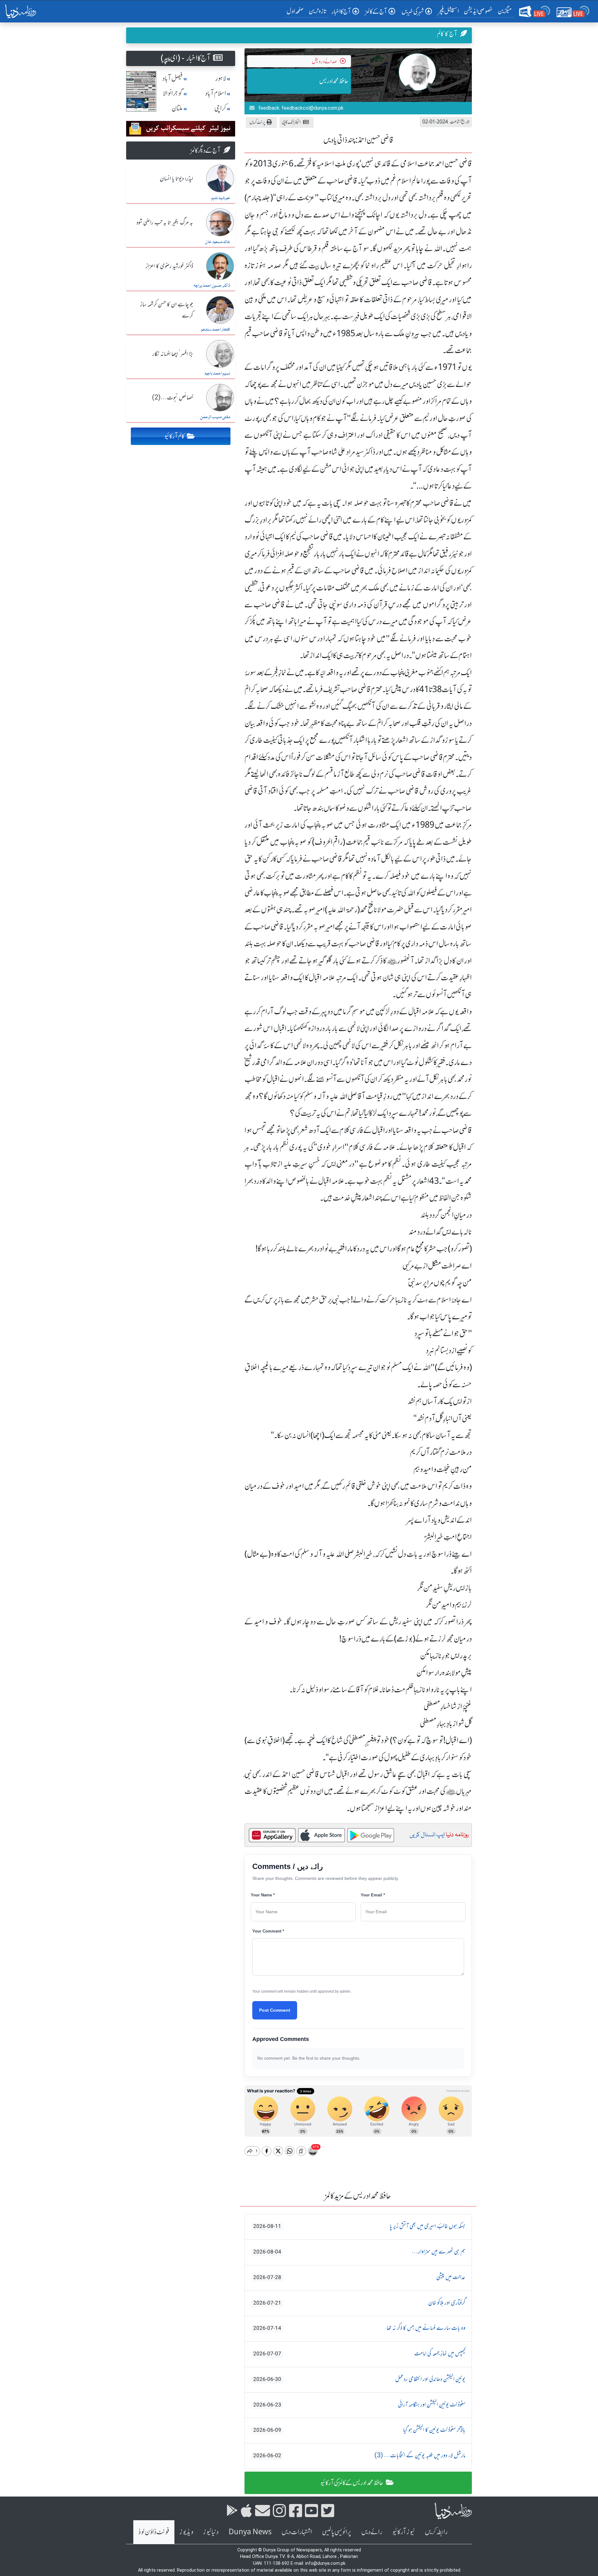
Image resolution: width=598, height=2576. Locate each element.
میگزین (505, 11)
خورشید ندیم (221, 198)
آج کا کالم (447, 34)
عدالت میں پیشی (359, 2277)
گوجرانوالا (173, 93)
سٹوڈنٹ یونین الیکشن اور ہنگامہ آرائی (359, 2405)
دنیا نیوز (211, 2532)
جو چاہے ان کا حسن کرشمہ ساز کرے (167, 310)
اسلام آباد (216, 93)
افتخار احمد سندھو (216, 330)
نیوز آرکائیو (403, 2532)
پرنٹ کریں (257, 122)
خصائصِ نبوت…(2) (173, 398)
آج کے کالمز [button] (376, 11)
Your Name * (263, 1895)
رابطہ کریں (436, 2532)
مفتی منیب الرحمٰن (215, 417)
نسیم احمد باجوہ (217, 374)
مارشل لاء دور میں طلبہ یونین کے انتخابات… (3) (359, 2456)
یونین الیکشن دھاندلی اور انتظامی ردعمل (359, 2379)
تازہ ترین (318, 11)
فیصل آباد (173, 78)
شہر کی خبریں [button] (413, 11)
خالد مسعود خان (218, 242)
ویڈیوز (186, 2532)
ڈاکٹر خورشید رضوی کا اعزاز (169, 266)
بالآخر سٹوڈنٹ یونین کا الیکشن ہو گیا (359, 2430)
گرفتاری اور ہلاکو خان (359, 2303)
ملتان (177, 108)
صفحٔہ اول (296, 11)
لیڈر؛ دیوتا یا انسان (176, 179)
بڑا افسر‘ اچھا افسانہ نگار (173, 354)
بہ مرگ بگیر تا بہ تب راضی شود (165, 223)
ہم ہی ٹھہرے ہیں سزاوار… (359, 2252)
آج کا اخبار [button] (341, 11)
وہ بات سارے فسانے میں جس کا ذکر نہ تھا (359, 2328)
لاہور (221, 78)
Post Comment (275, 2010)
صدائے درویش (325, 61)
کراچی (220, 108)
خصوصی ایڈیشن (478, 11)
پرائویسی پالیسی (337, 2532)
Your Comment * (268, 1931)
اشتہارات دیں (297, 2532)
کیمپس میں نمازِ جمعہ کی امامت (359, 2354)
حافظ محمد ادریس (334, 81)
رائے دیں (372, 2532)
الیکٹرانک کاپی (291, 122)
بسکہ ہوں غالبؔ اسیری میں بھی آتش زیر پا (359, 2226)
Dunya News (250, 2532)
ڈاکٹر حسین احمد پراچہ (212, 286)
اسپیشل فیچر (448, 11)
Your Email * (373, 1895)
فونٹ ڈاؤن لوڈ (154, 2532)
